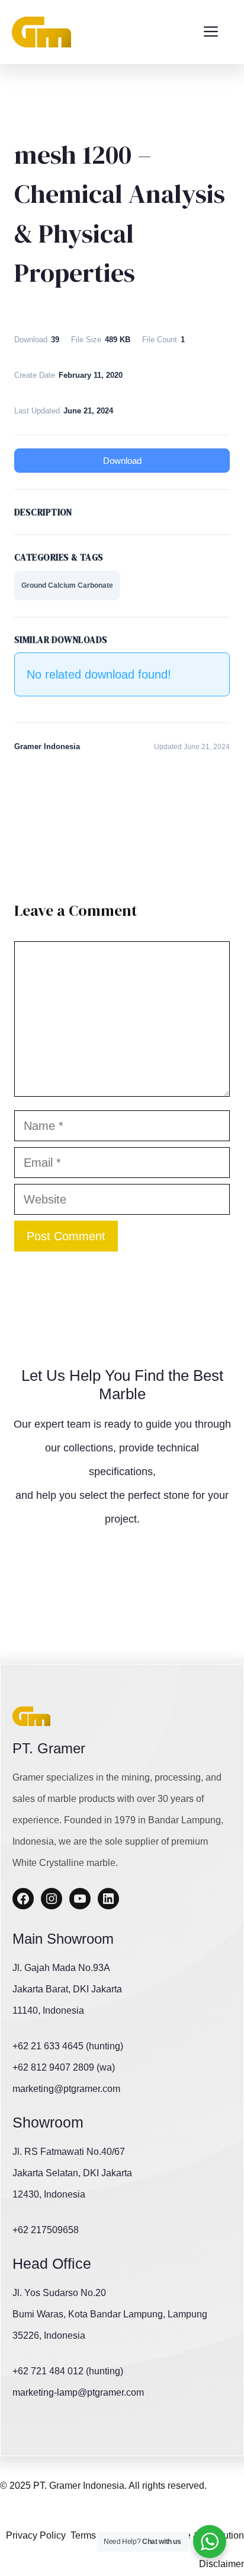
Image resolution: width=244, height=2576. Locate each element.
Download (122, 461)
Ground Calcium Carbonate (67, 585)
